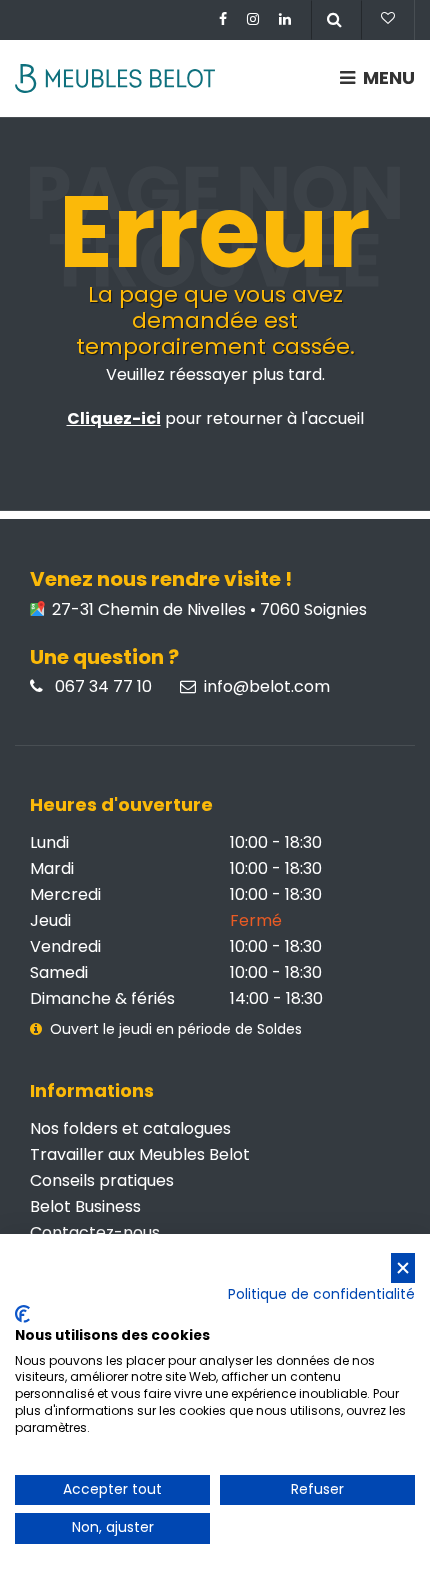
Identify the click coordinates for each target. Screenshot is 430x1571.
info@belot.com (267, 687)
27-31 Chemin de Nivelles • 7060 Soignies (207, 610)
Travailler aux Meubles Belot (140, 1154)
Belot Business (85, 1206)
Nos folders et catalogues (130, 1128)
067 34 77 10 (101, 687)
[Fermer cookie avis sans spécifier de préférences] (403, 1268)
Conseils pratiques (102, 1180)
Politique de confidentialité (321, 1294)
